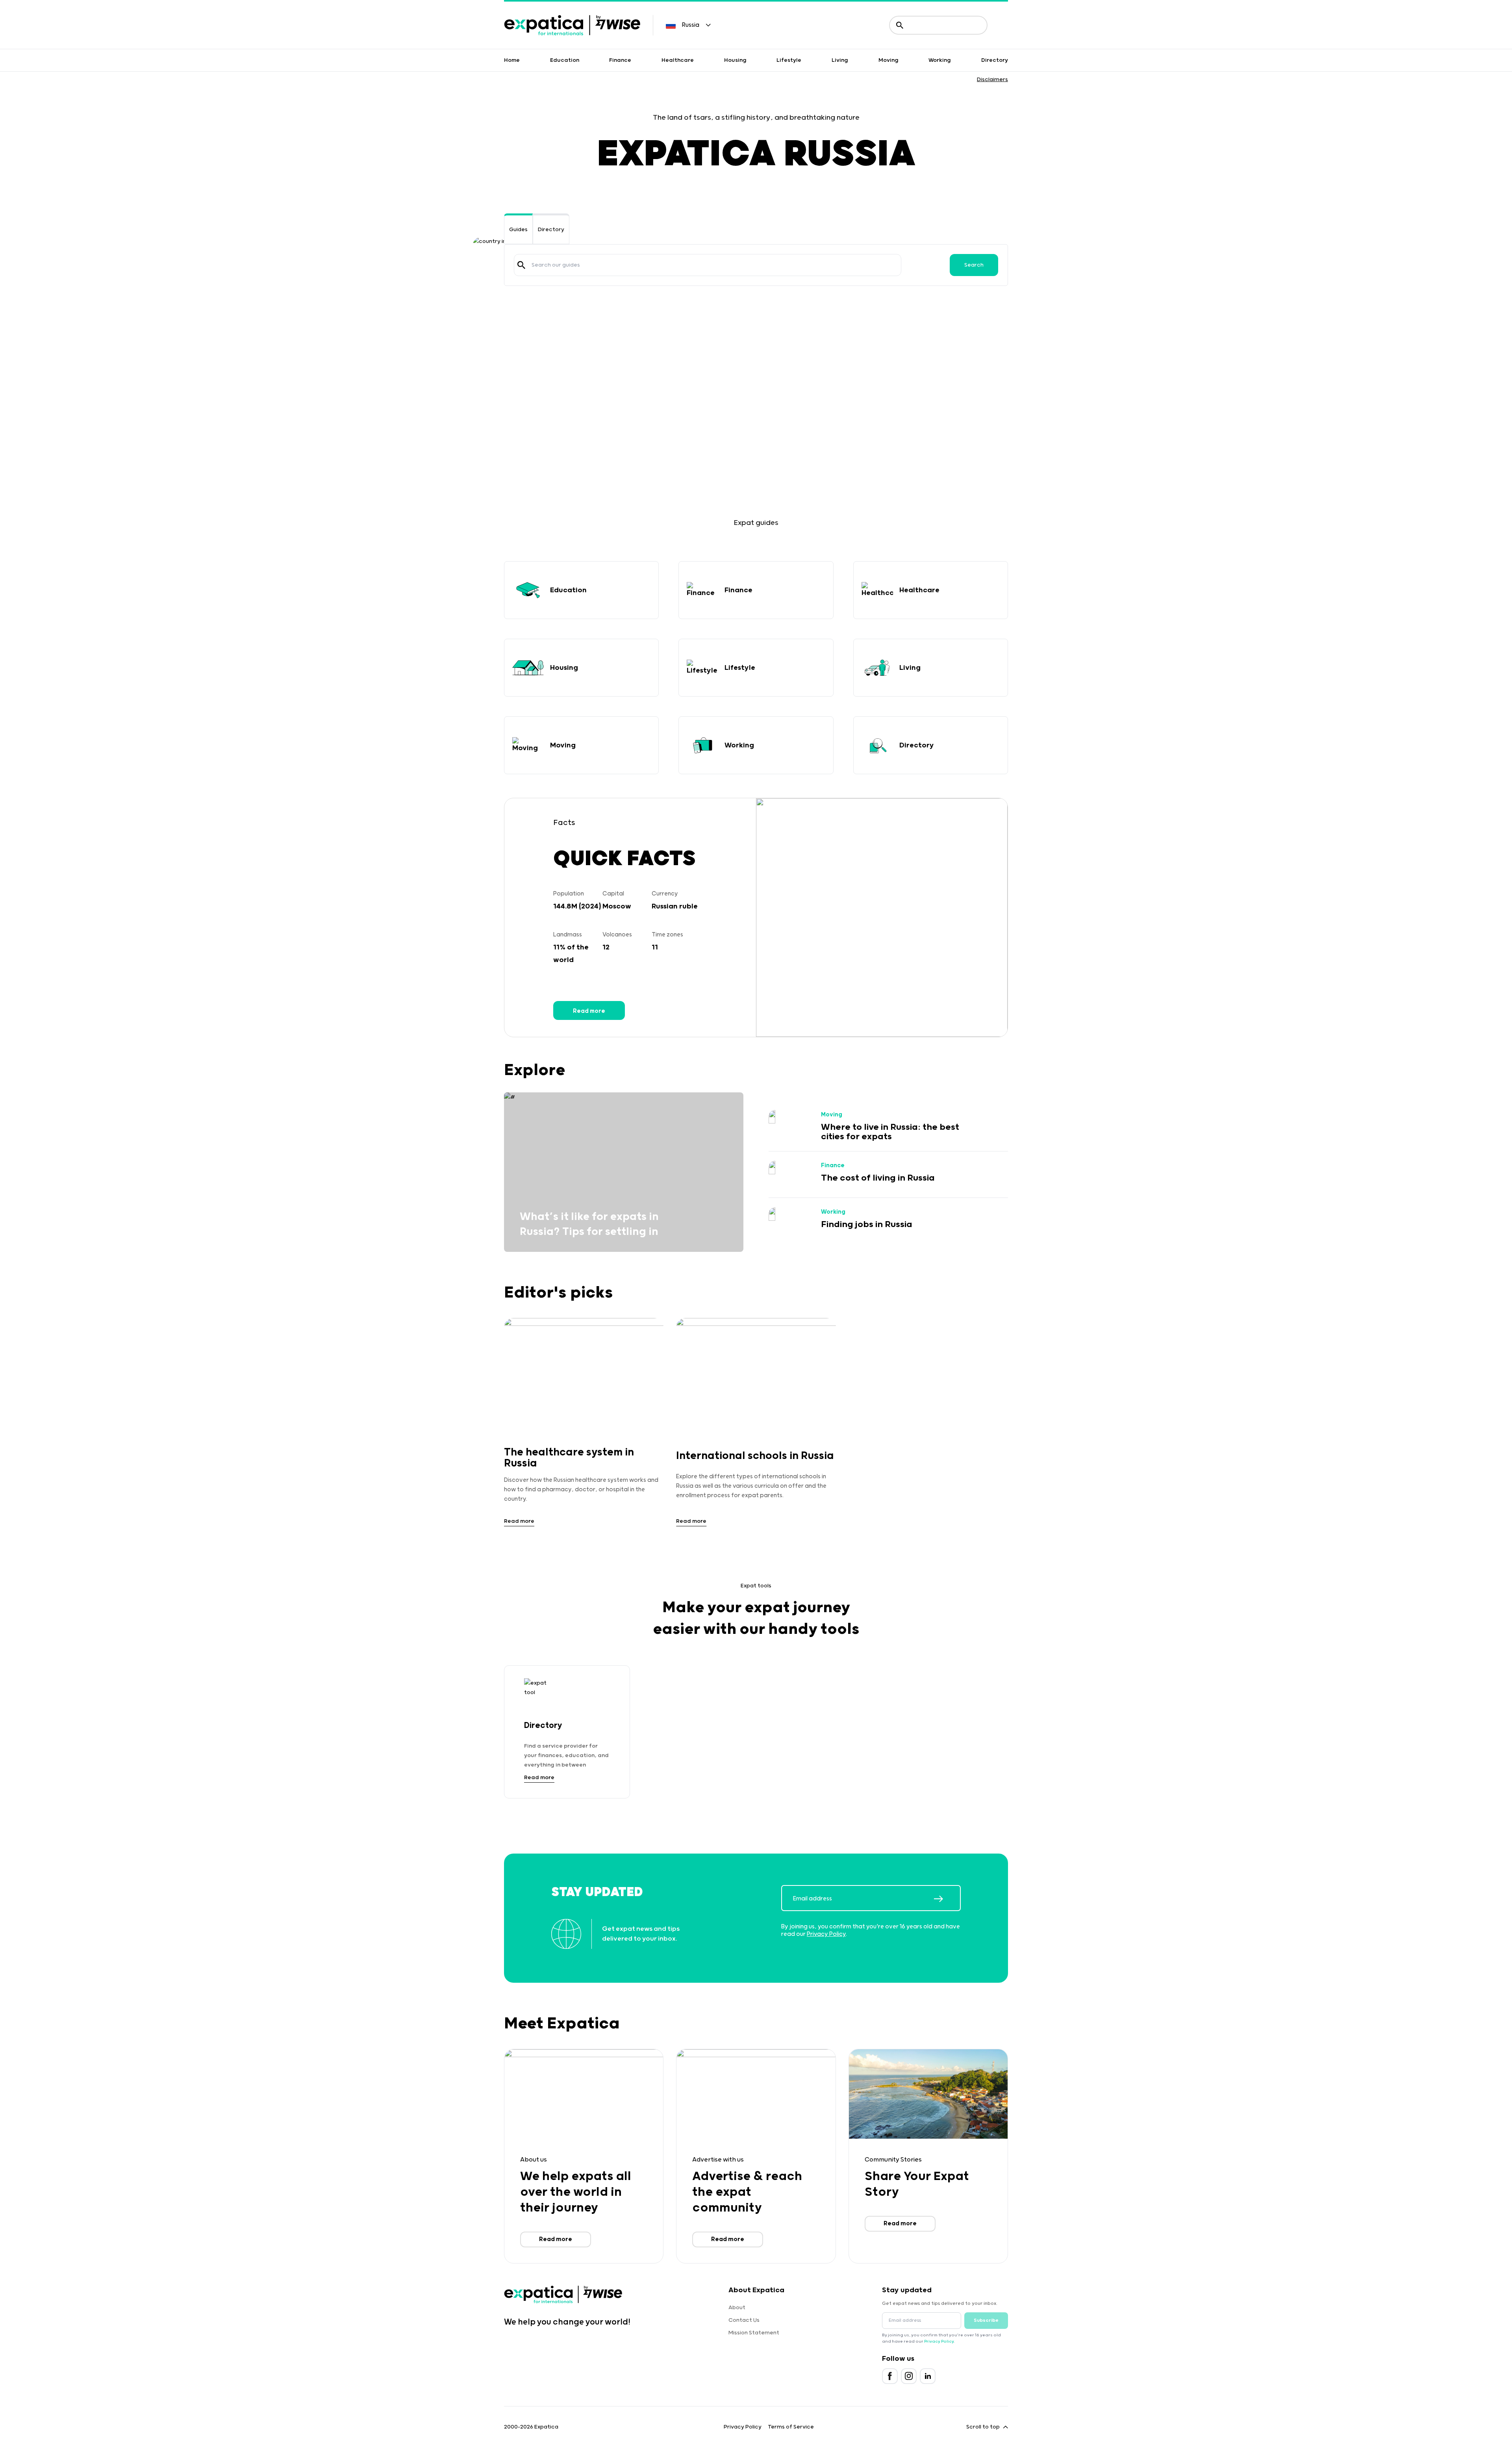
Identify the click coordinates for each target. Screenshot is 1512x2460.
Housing (735, 60)
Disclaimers (992, 80)
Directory (995, 60)
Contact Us (744, 2320)
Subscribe (986, 2320)
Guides (518, 230)
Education (565, 60)
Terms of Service (791, 2427)
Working (940, 60)
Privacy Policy (826, 1934)
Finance (620, 60)
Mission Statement (754, 2333)
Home (512, 60)
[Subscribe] (947, 1899)
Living (840, 60)
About (737, 2308)
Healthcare (678, 60)
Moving (888, 60)
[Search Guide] (521, 265)
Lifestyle (789, 60)
